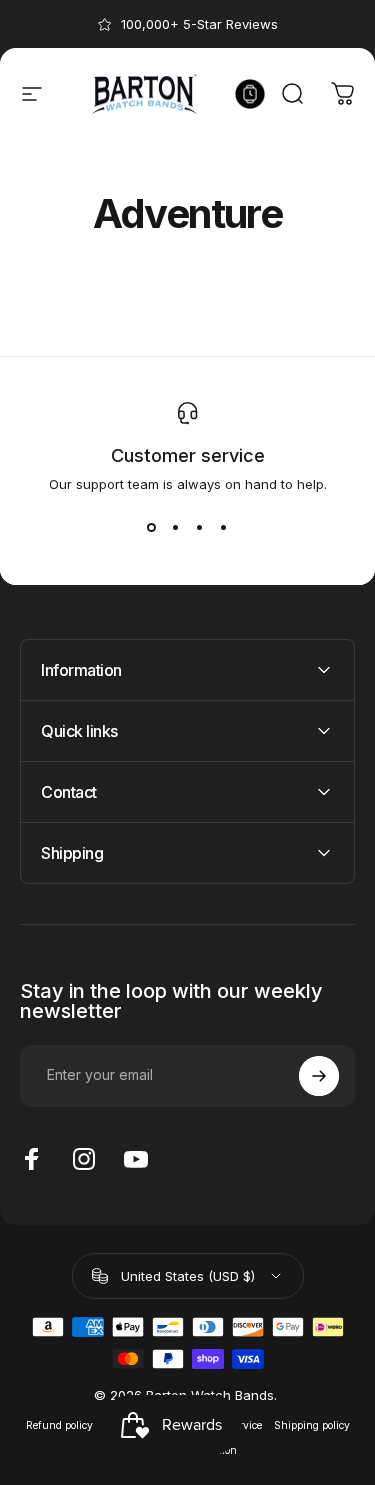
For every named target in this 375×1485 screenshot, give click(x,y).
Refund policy (59, 1425)
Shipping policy (312, 1425)
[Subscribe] (319, 1076)
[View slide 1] (152, 528)
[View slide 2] (176, 528)
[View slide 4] (224, 528)
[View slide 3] (200, 528)
